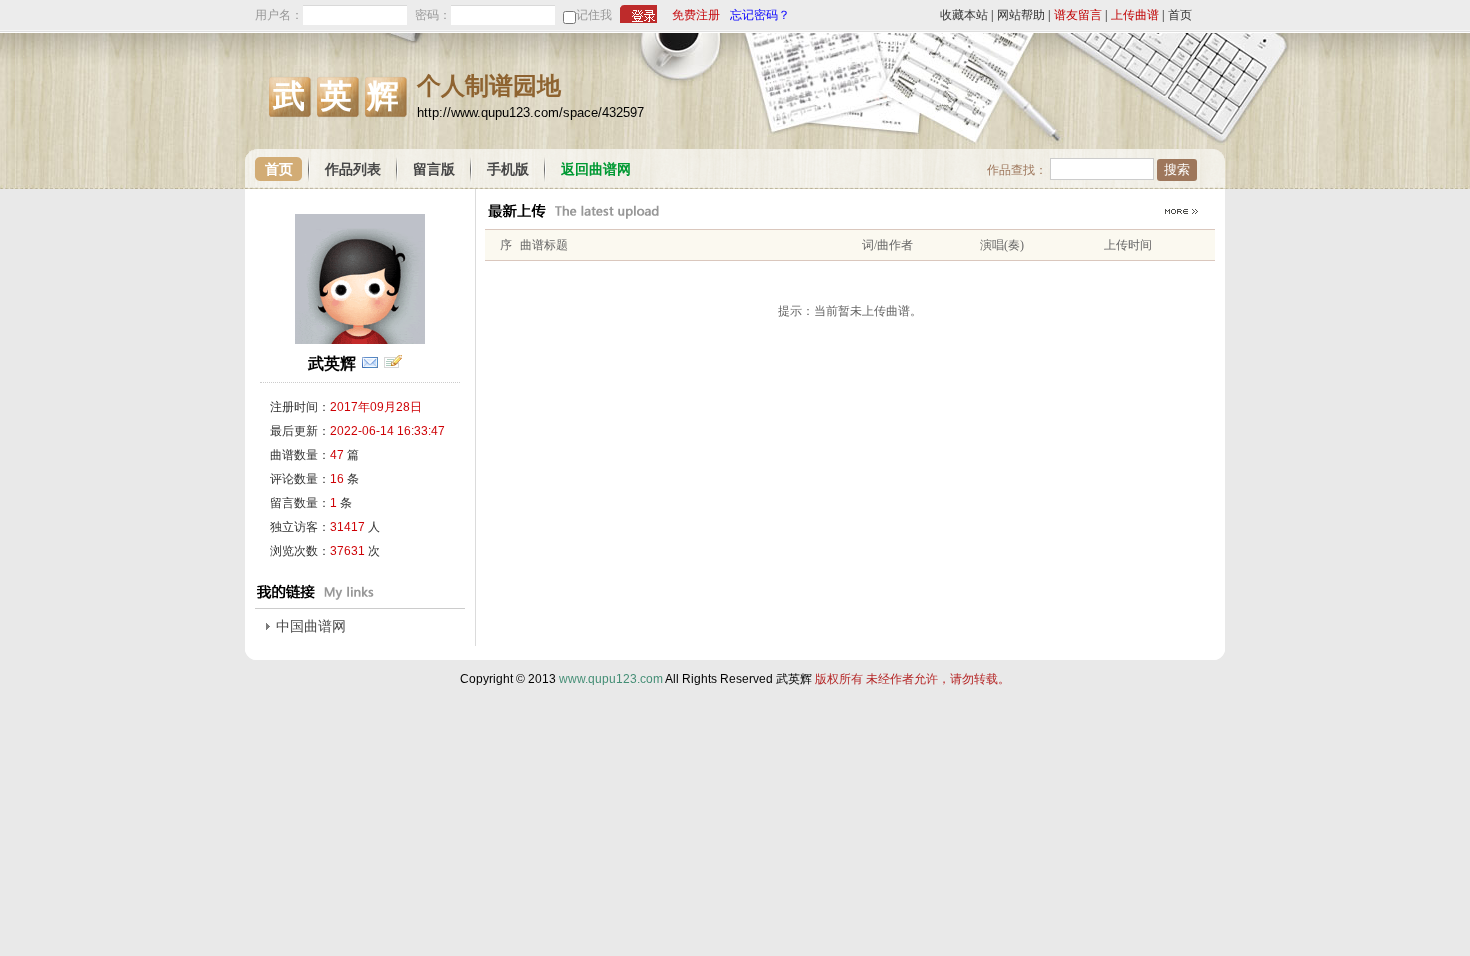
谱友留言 (1078, 15)
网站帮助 (1021, 15)
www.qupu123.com (611, 679)
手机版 (508, 169)
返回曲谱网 (596, 169)
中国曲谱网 (311, 626)
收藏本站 (964, 15)
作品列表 (353, 169)
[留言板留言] (393, 363)
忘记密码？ (760, 15)
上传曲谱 (1135, 15)
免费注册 (696, 15)
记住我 (594, 15)
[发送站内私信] (370, 363)
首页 (1180, 15)
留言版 (434, 169)
